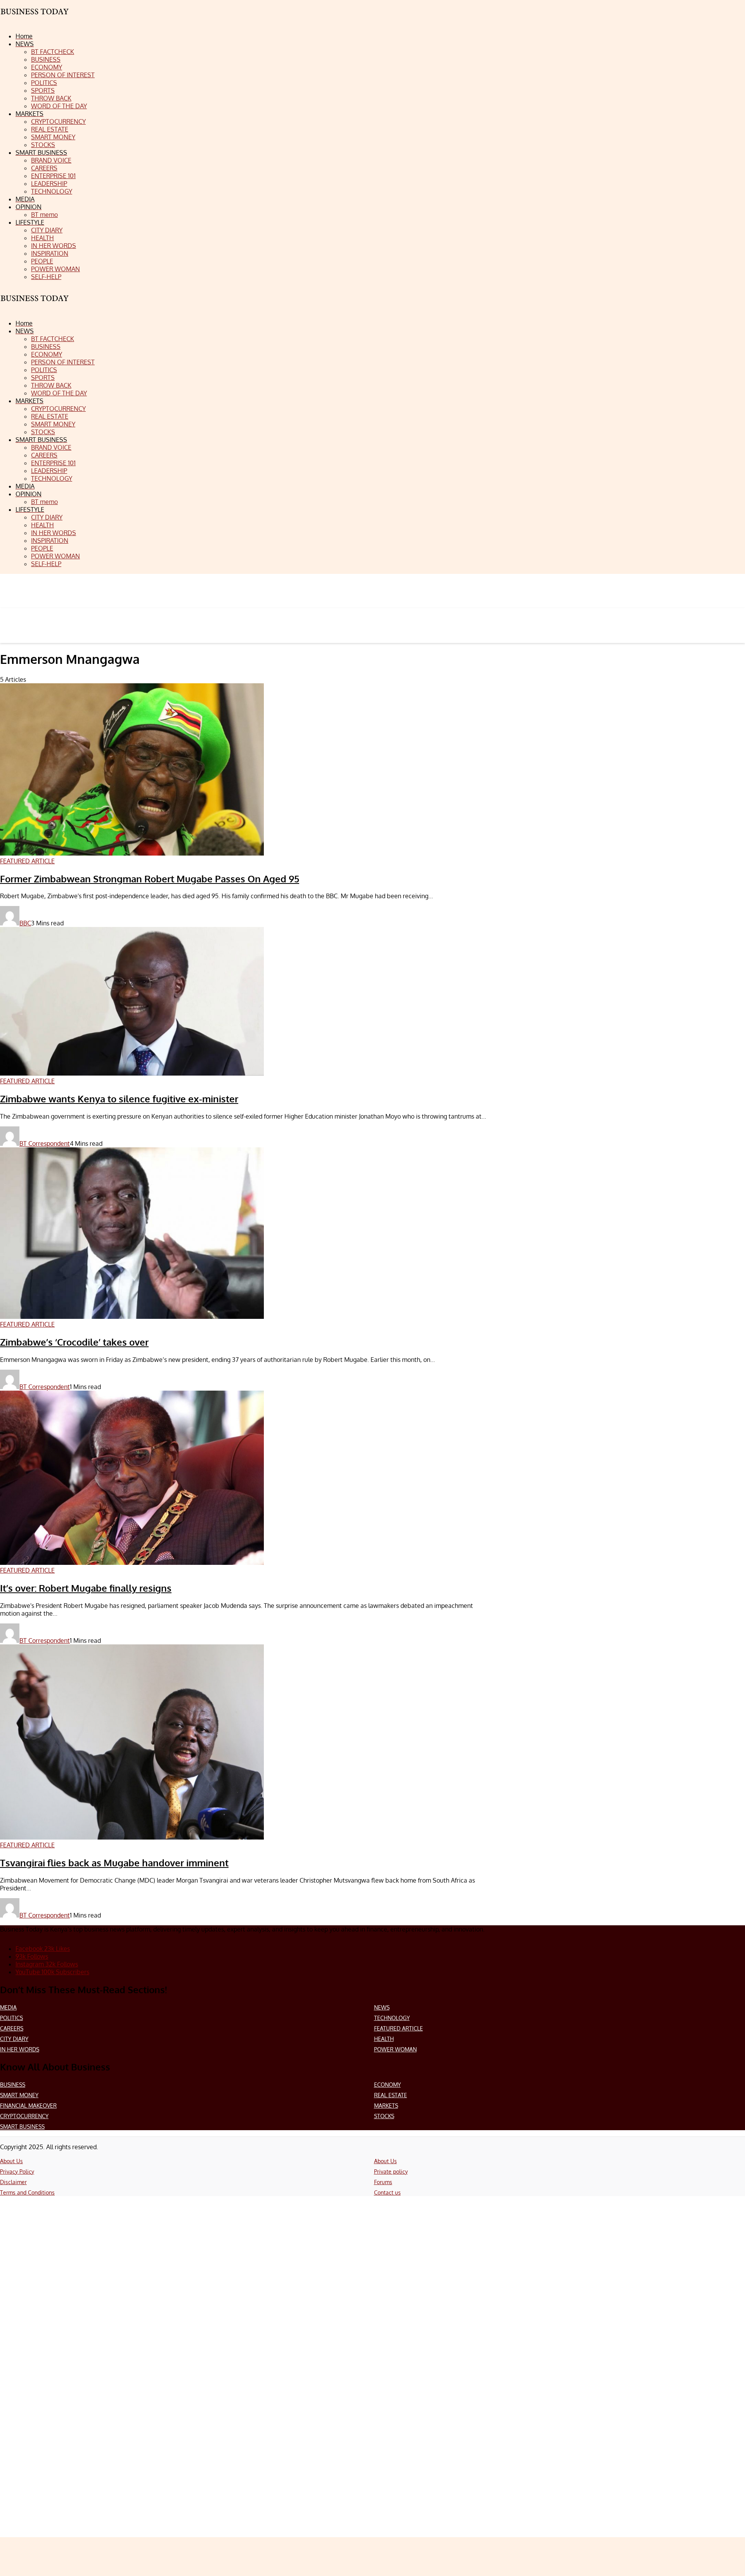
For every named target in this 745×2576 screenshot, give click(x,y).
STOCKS (384, 2116)
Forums (383, 2182)
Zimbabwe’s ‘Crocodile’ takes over (74, 1342)
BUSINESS (13, 2085)
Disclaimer (13, 2182)
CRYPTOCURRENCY (24, 2116)
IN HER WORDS (20, 2049)
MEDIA (8, 2007)
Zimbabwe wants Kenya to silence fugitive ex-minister (119, 1099)
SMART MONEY (19, 2095)
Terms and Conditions (27, 2192)
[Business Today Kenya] (35, 305)
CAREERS (12, 2028)
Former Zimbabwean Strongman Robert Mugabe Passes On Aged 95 (150, 879)
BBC (25, 923)
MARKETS (386, 2106)
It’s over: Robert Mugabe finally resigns (86, 1588)
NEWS (382, 2007)
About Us (11, 2161)
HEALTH (384, 2039)
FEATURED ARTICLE (398, 2028)
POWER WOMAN (395, 2049)
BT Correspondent (45, 1143)
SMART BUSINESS (22, 2126)
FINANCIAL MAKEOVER (28, 2106)
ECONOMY (387, 2085)
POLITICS (11, 2018)
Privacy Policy (17, 2171)
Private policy (391, 2171)
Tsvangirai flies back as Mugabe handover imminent (114, 1863)
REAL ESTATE (391, 2095)
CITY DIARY (14, 2039)
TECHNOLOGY (392, 2018)
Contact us (387, 2192)
